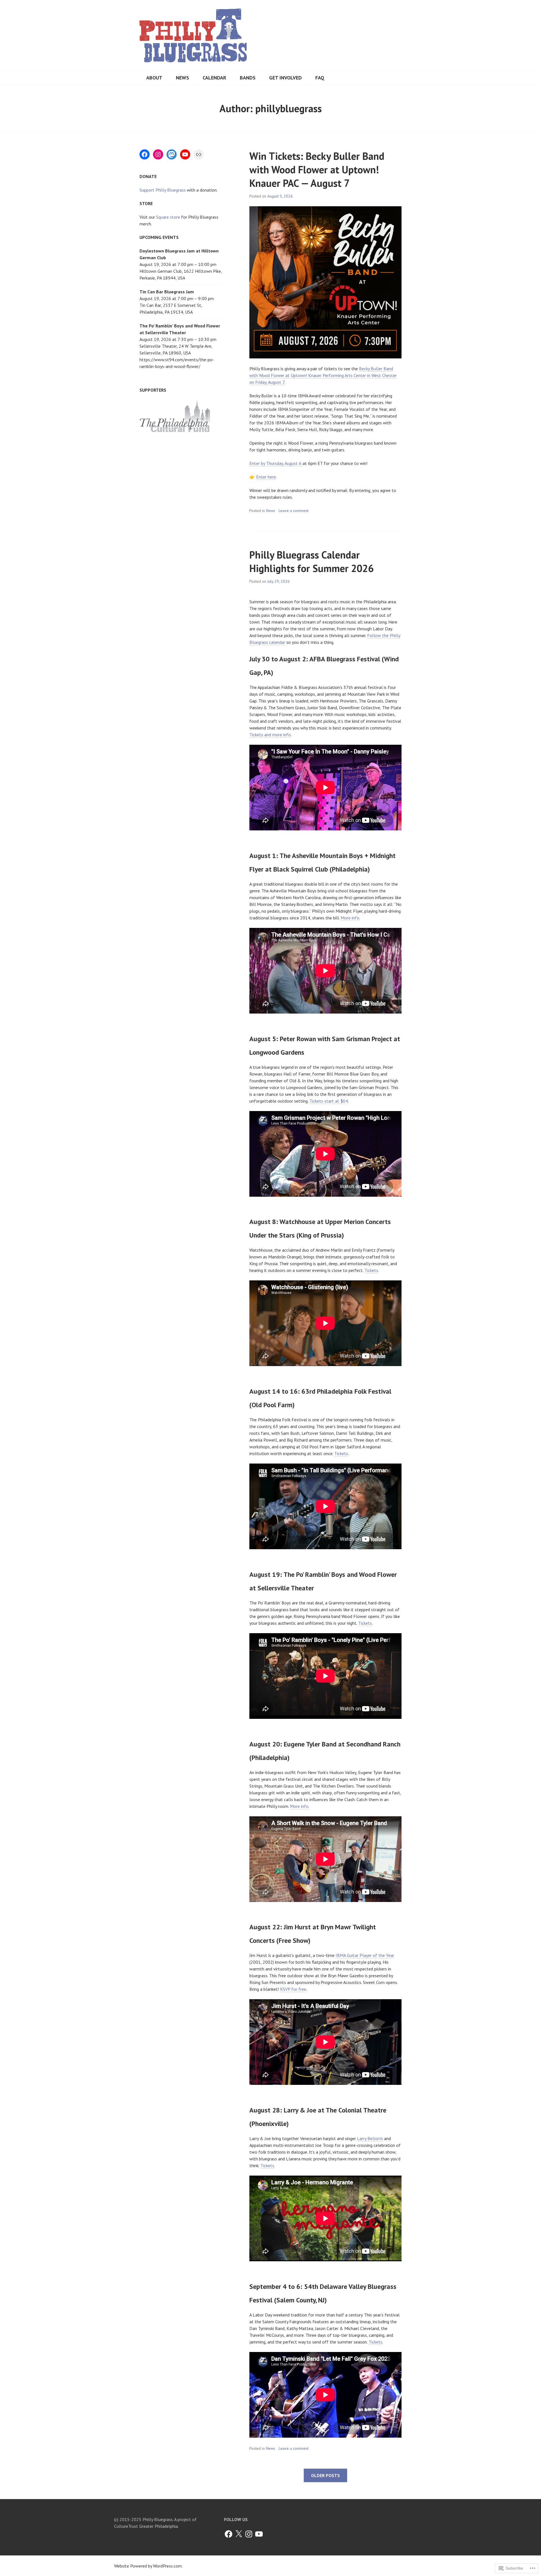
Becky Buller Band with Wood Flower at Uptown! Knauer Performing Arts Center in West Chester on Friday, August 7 (323, 375)
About (154, 78)
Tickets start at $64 (329, 1101)
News (182, 78)
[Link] (199, 154)
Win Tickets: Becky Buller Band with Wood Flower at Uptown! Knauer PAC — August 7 (317, 169)
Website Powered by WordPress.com (148, 2566)
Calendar (214, 78)
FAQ (320, 78)
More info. (300, 1806)
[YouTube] (185, 154)
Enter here (266, 477)
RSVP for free (293, 1989)
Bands (248, 78)
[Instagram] (158, 154)
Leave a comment (294, 511)
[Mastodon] (172, 154)
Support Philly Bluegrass (163, 190)
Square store (168, 217)
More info (350, 918)
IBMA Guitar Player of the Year (365, 1955)
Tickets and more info (270, 735)
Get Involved (285, 78)
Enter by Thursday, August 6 (276, 463)
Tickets (371, 1270)
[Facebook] (145, 154)
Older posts (325, 2475)
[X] (239, 2534)
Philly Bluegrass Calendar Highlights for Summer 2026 (311, 561)
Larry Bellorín (370, 2138)
